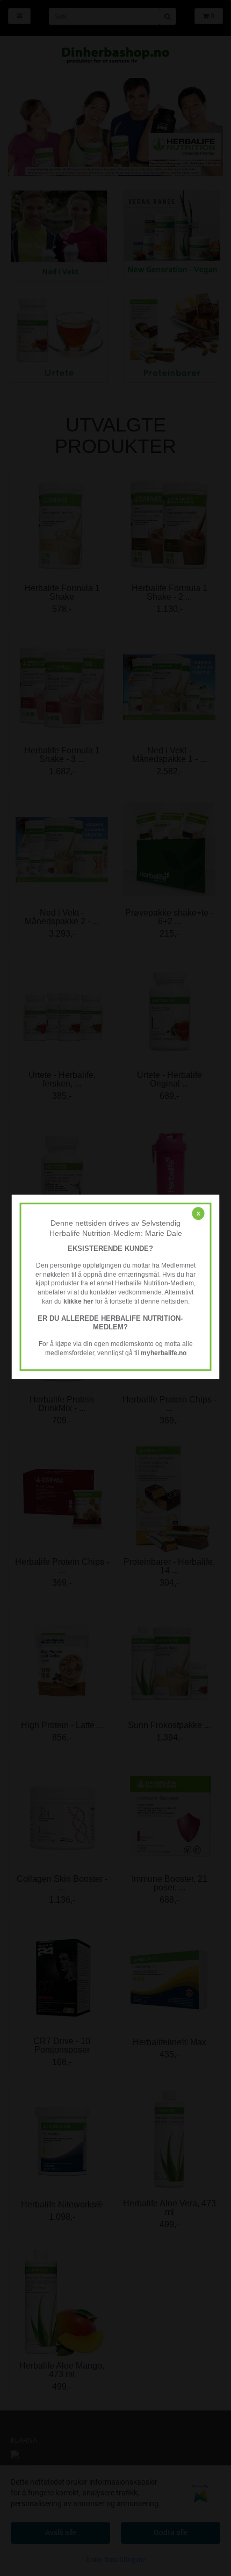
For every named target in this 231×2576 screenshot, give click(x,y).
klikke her (78, 1301)
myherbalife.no (164, 1353)
